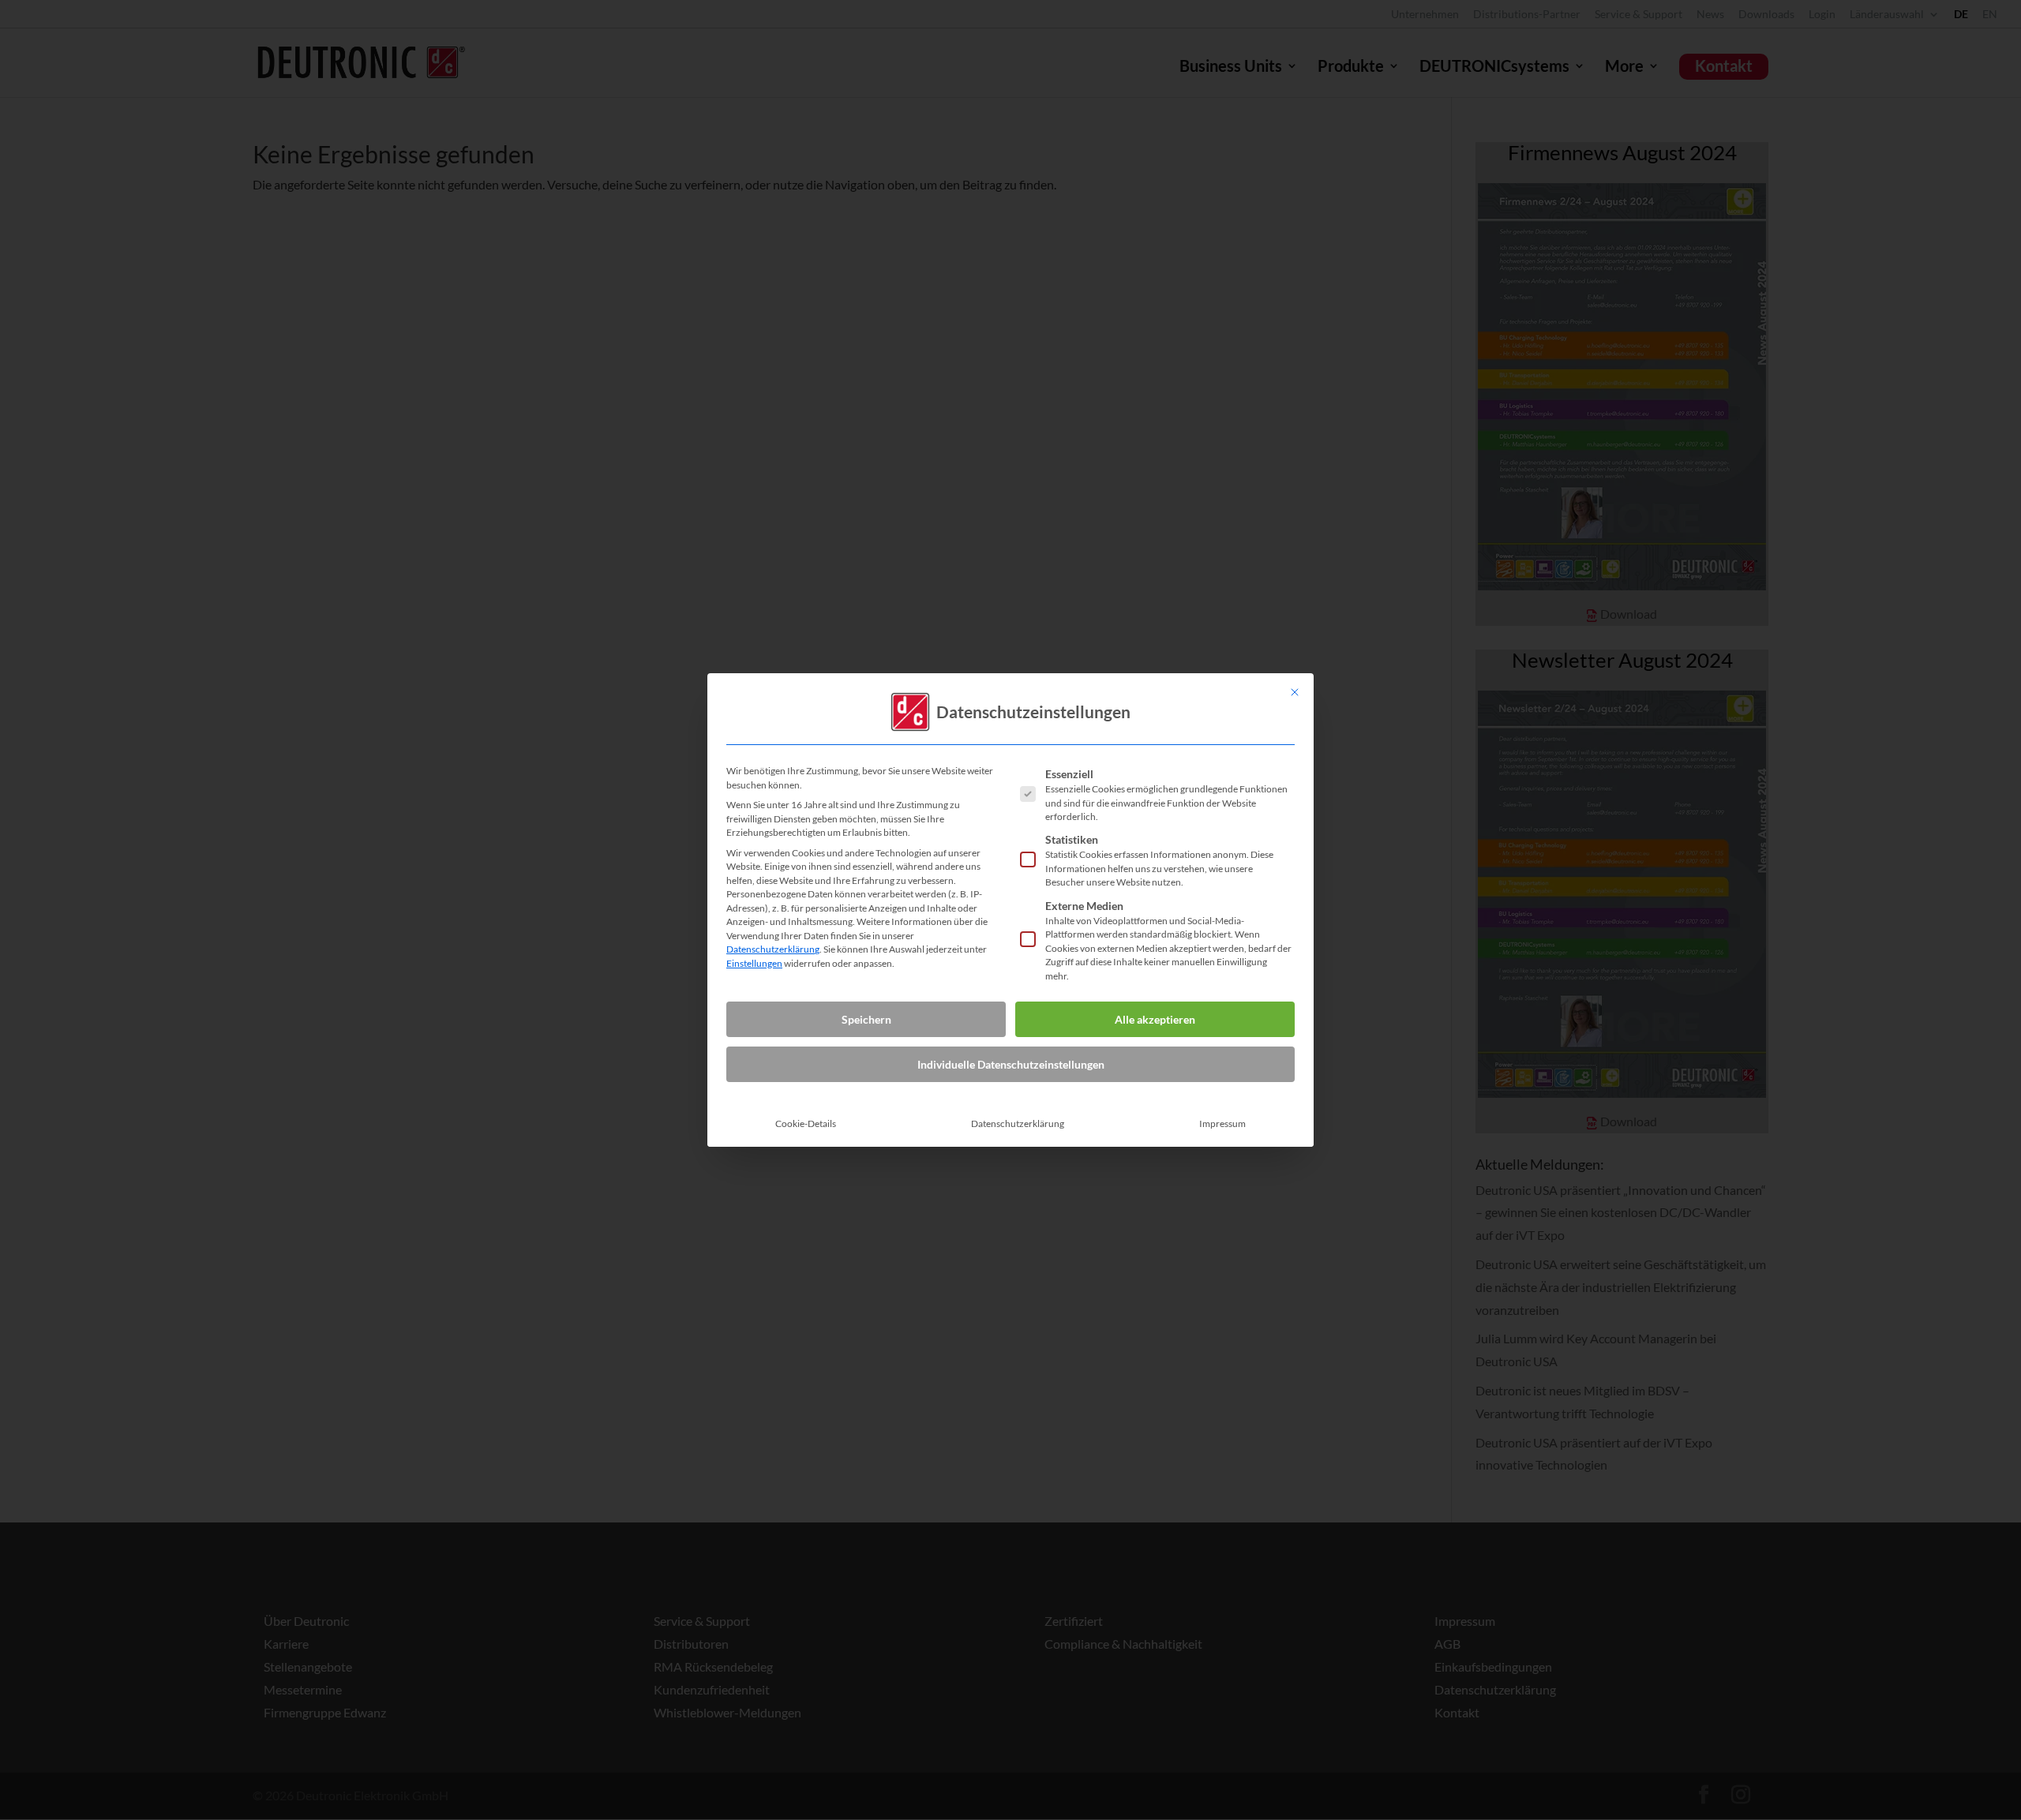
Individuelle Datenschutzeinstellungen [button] (1011, 1064)
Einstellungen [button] (754, 963)
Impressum (1222, 1123)
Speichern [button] (866, 1019)
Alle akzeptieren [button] (1155, 1019)
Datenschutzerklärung (773, 949)
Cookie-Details (806, 1123)
